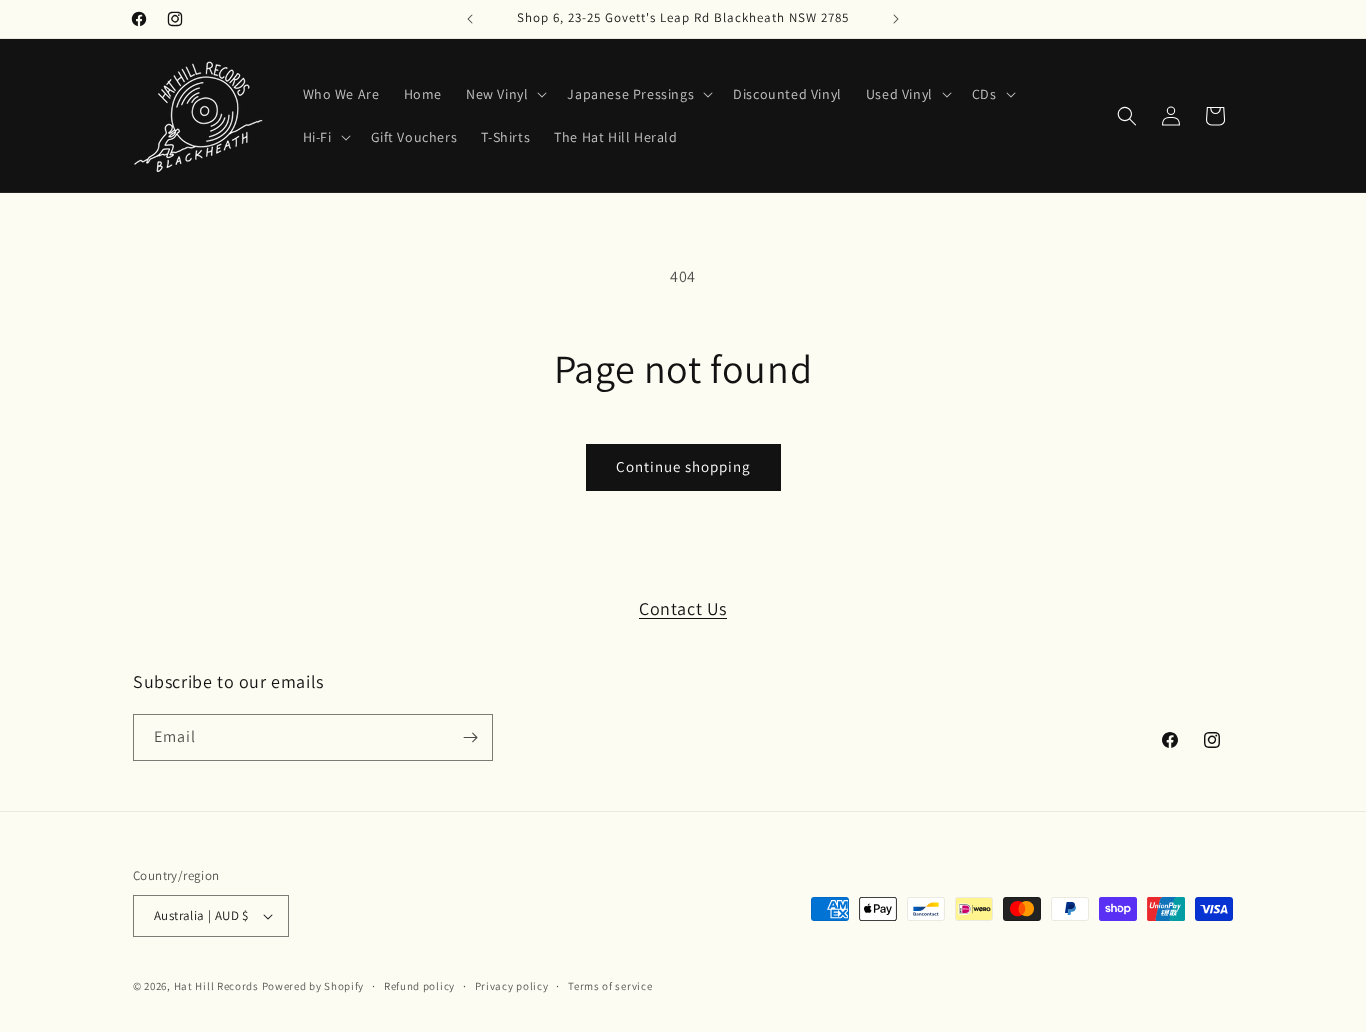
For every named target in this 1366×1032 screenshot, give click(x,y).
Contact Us (683, 608)
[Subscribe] (470, 737)
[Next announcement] (896, 19)
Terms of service (610, 986)
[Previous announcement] (470, 19)
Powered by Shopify (313, 986)
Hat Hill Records (216, 986)
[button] (504, 94)
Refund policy (419, 986)
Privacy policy (512, 986)
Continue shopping (683, 466)
